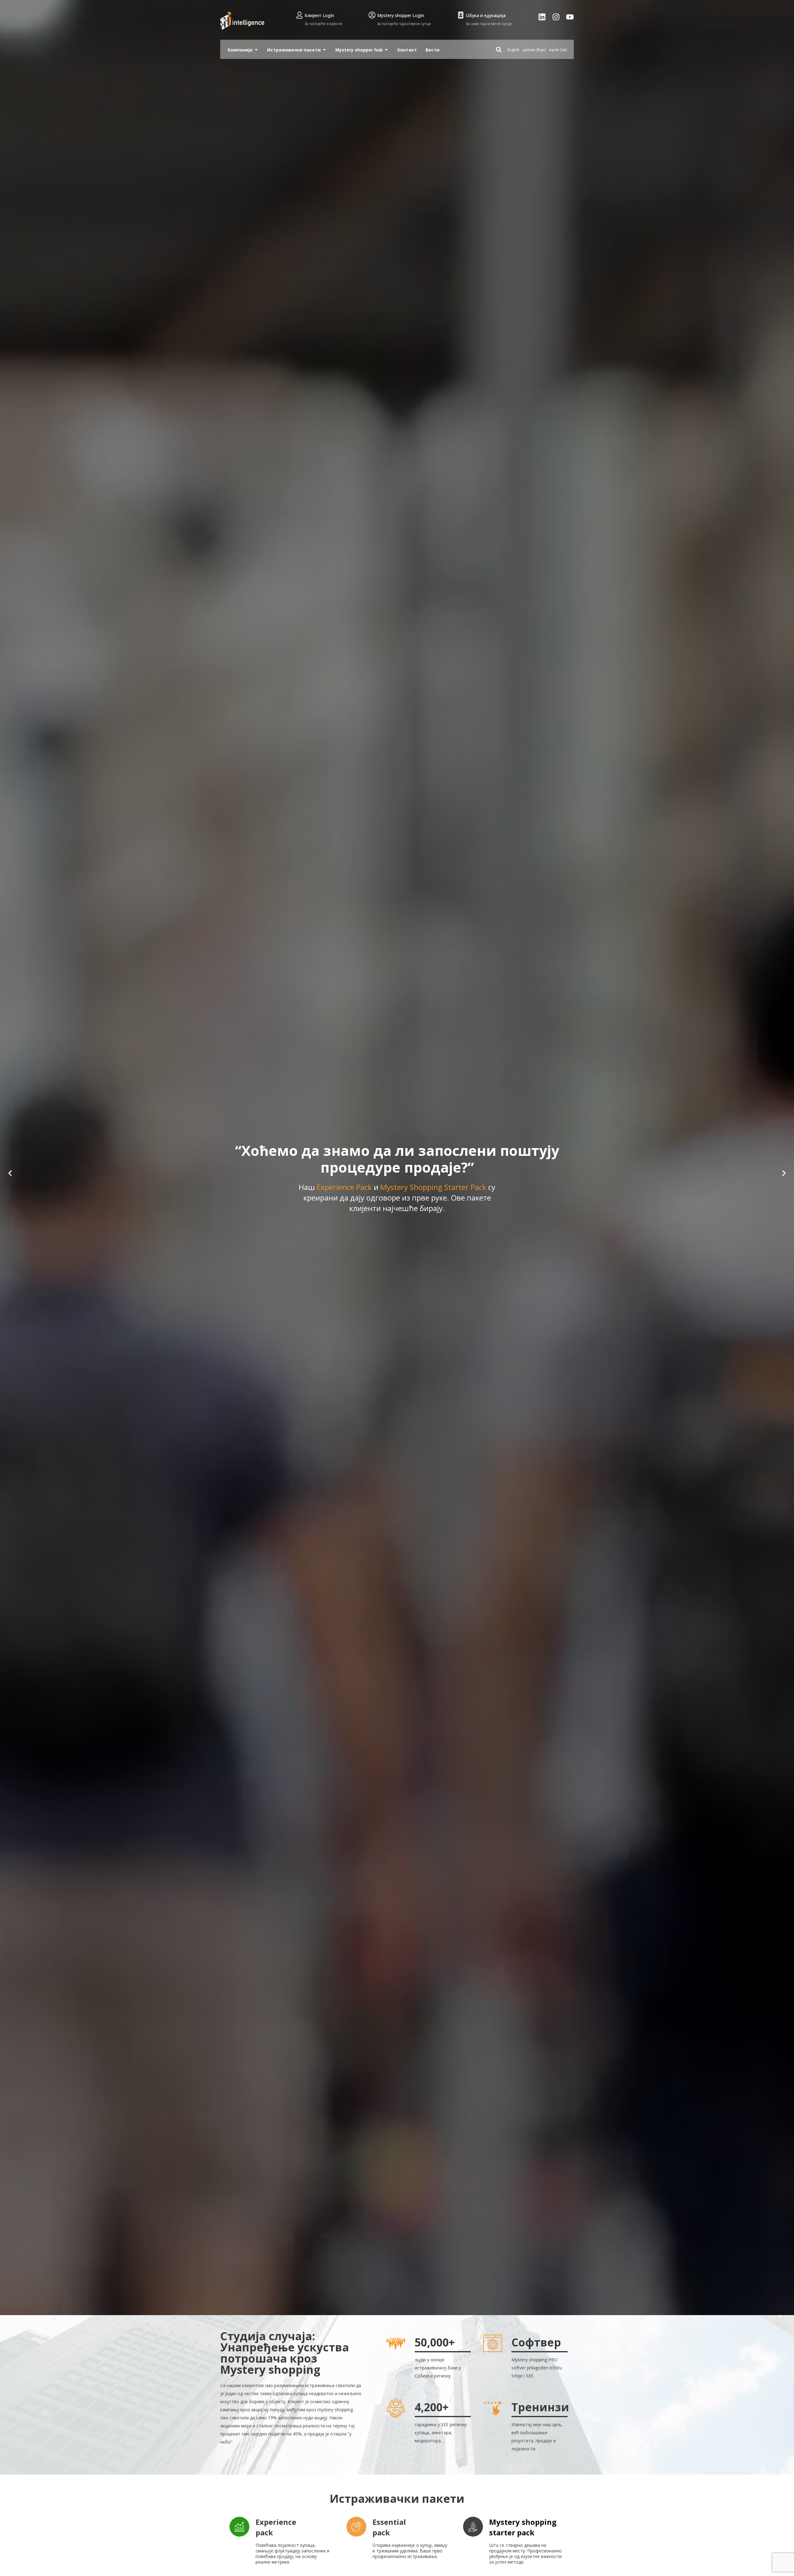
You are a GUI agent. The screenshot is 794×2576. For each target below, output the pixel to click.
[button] (10, 1173)
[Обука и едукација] (461, 15)
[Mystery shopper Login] (372, 15)
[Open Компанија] (256, 50)
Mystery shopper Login (401, 15)
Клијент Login (319, 15)
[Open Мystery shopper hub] (386, 50)
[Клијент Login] (299, 15)
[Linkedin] (542, 17)
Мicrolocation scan (397, 1213)
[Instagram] (556, 17)
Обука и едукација (486, 15)
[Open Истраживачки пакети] (324, 50)
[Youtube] (570, 17)
